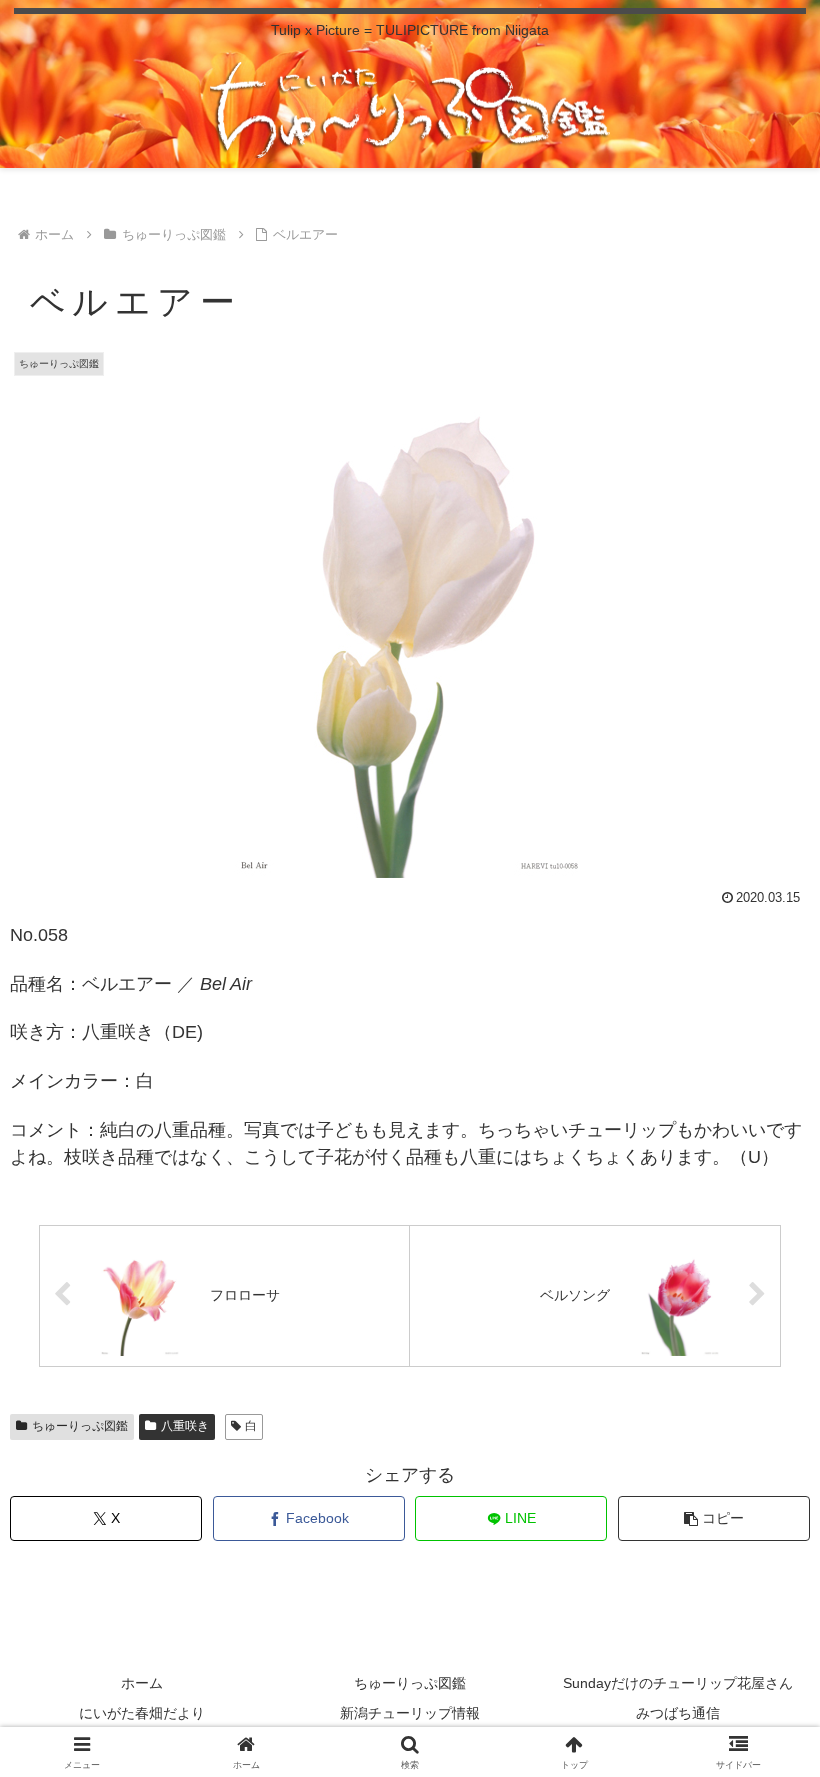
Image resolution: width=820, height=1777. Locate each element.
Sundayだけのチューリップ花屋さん (678, 1683)
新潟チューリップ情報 (410, 1713)
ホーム (142, 1683)
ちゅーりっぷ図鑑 (80, 1426)
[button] (714, 1518)
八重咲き (185, 1426)
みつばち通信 (678, 1713)
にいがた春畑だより (142, 1713)
